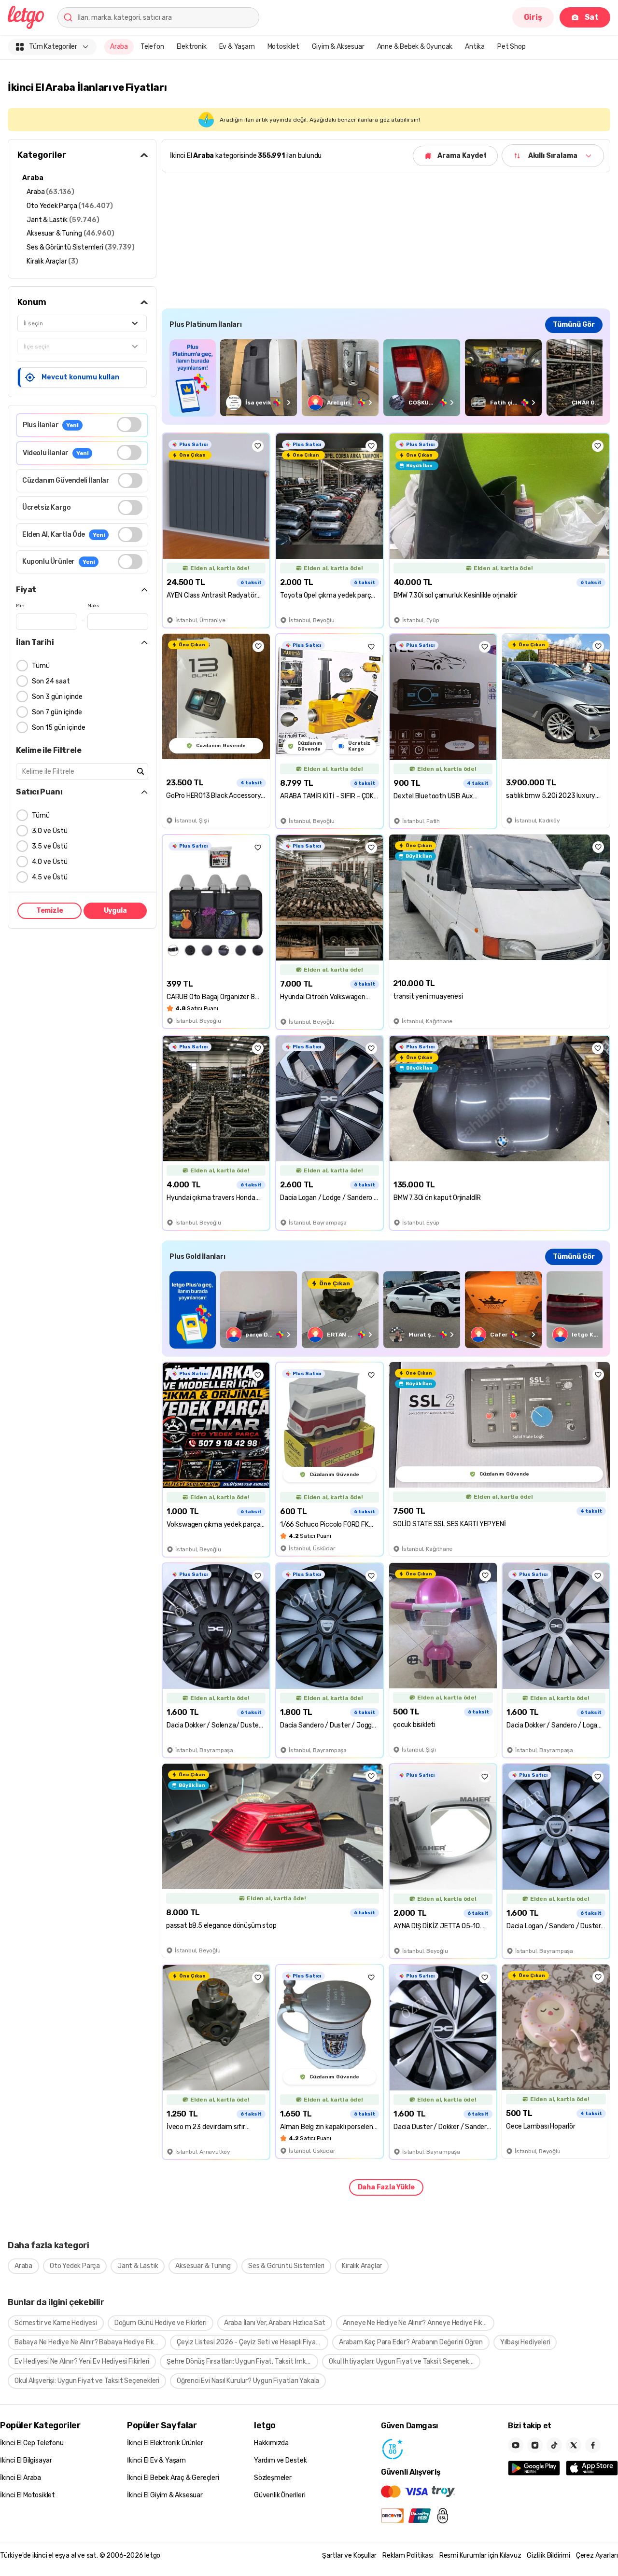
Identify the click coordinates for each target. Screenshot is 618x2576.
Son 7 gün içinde (57, 712)
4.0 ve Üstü (50, 862)
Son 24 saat (51, 681)
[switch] (129, 425)
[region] (386, 378)
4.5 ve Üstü (50, 877)
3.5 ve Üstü (50, 846)
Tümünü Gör (574, 325)
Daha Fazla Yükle (386, 2187)
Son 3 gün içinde (57, 697)
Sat (592, 17)
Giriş (533, 17)
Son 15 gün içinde (59, 728)
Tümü (41, 666)
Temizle (50, 911)
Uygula (115, 911)
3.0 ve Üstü (50, 831)
